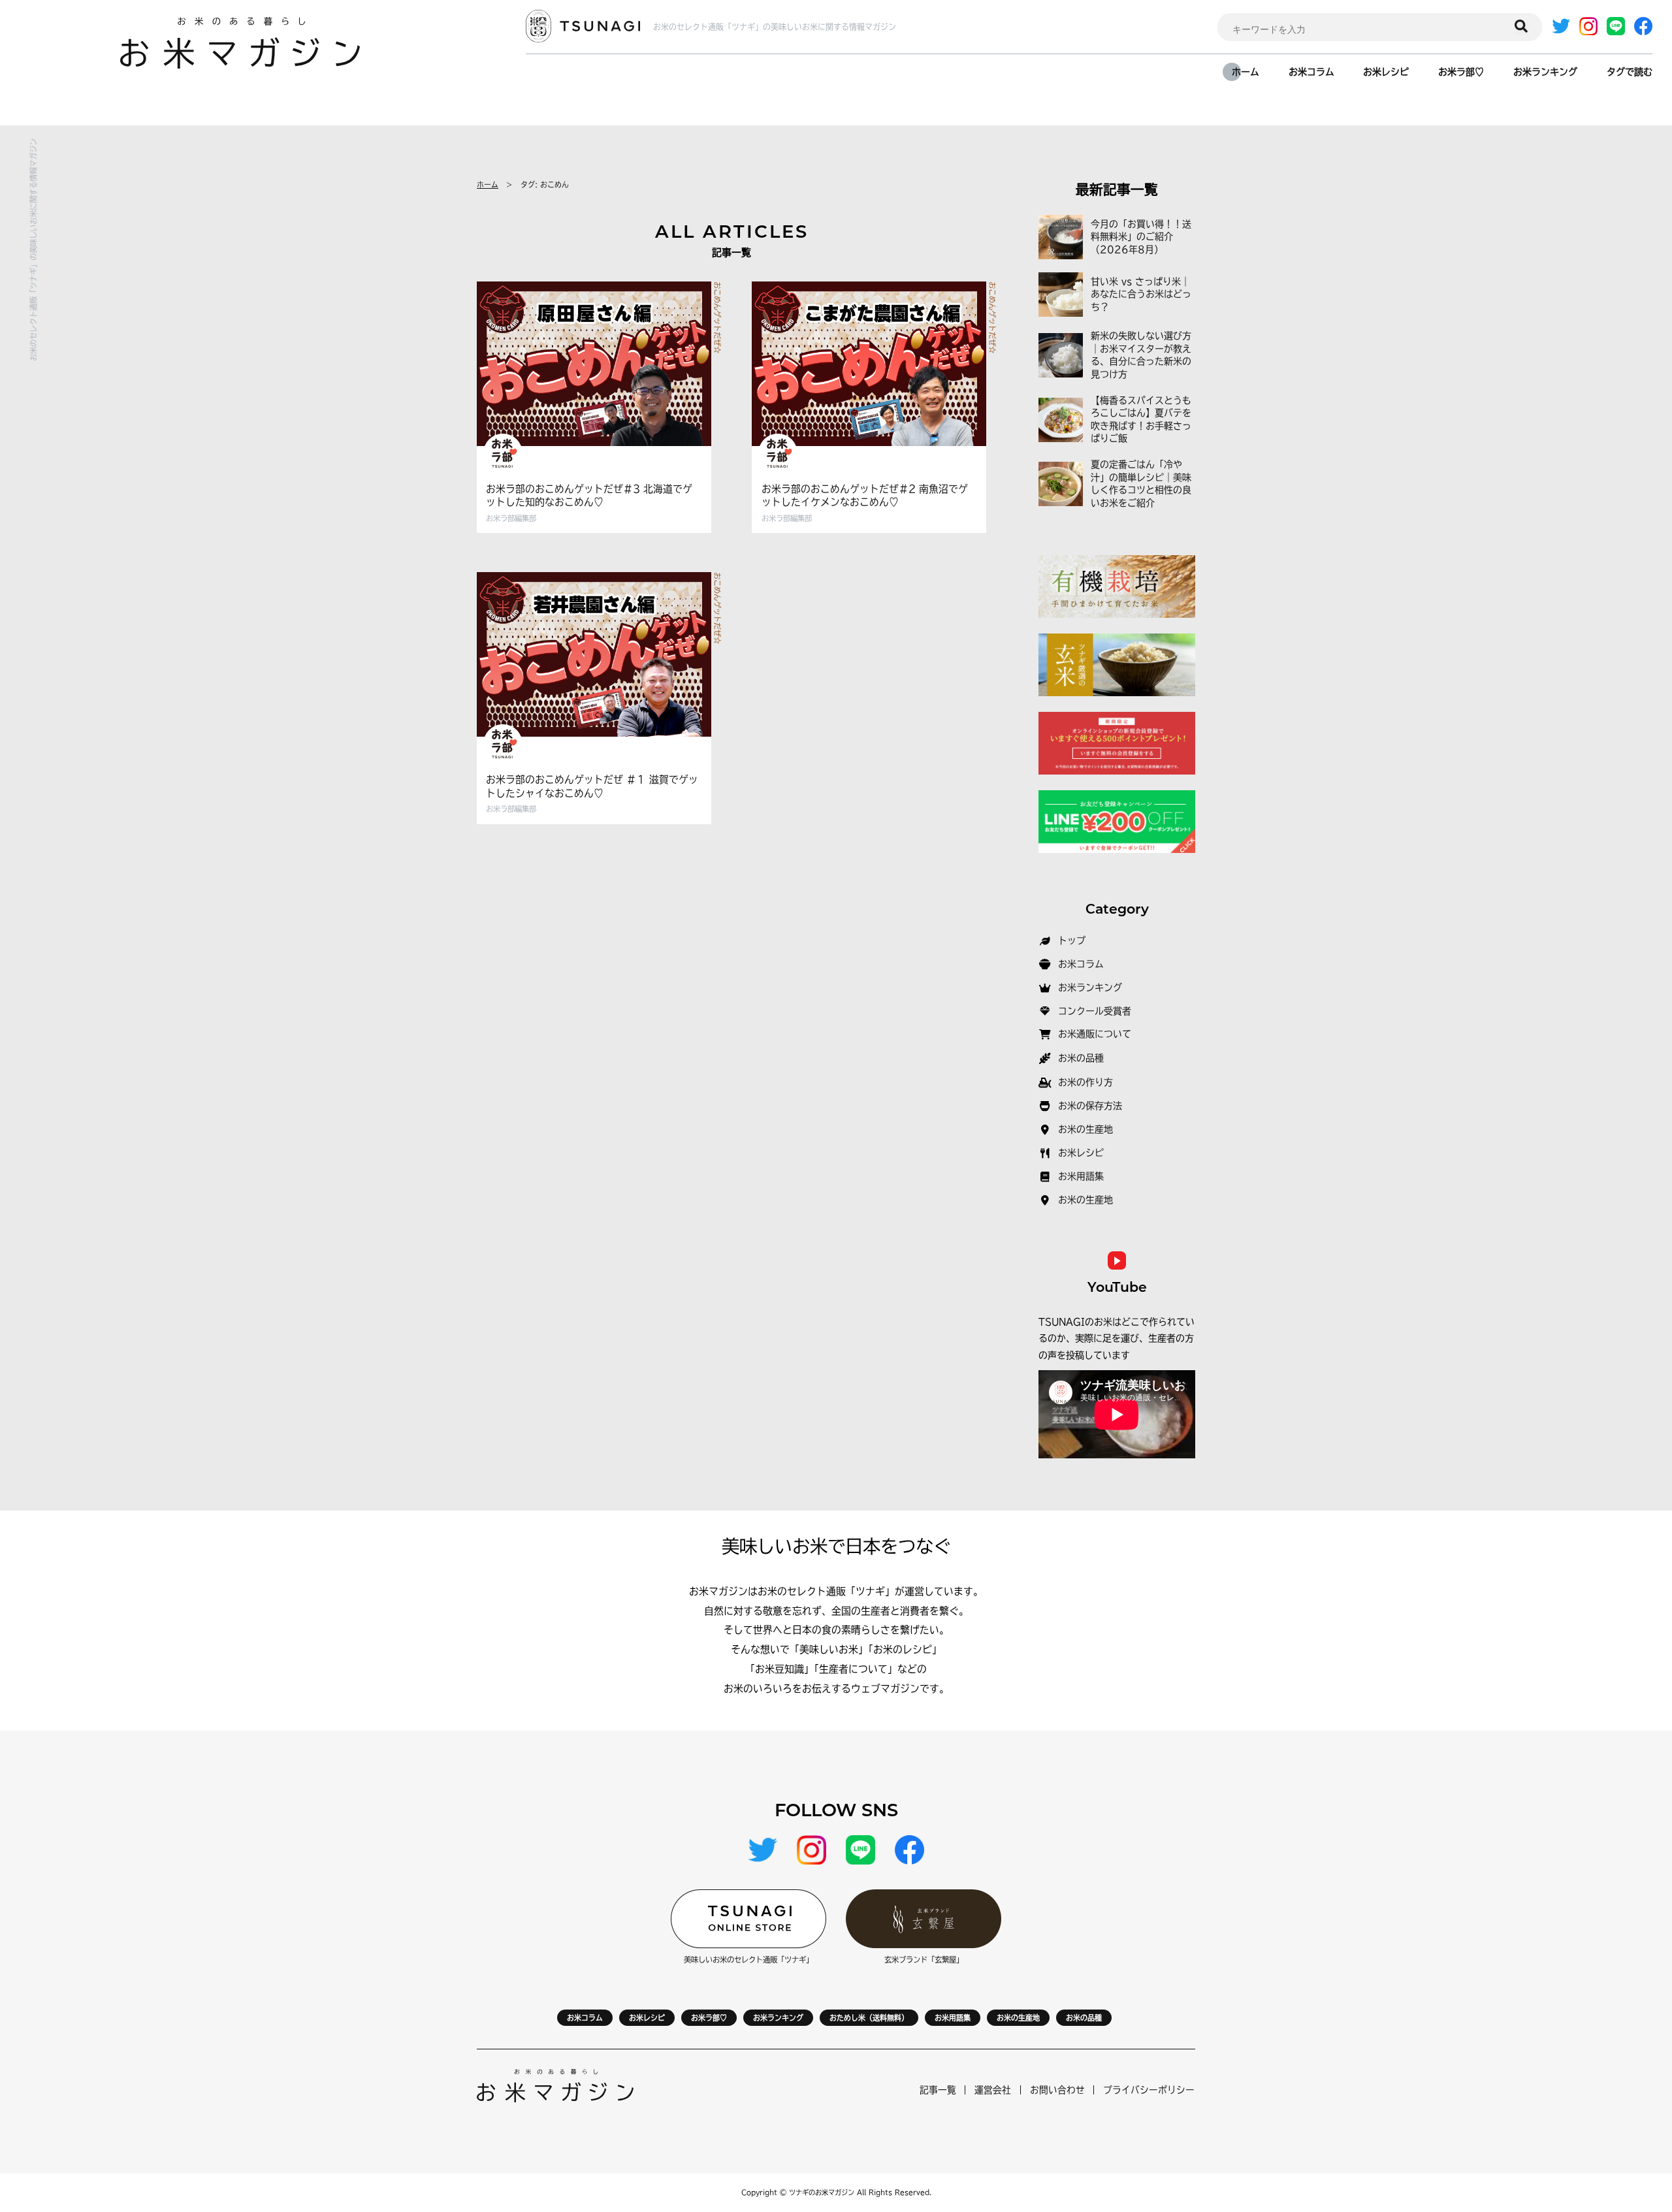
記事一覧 (938, 2090)
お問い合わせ (1057, 2090)
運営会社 (993, 2090)
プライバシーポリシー (1149, 2090)
